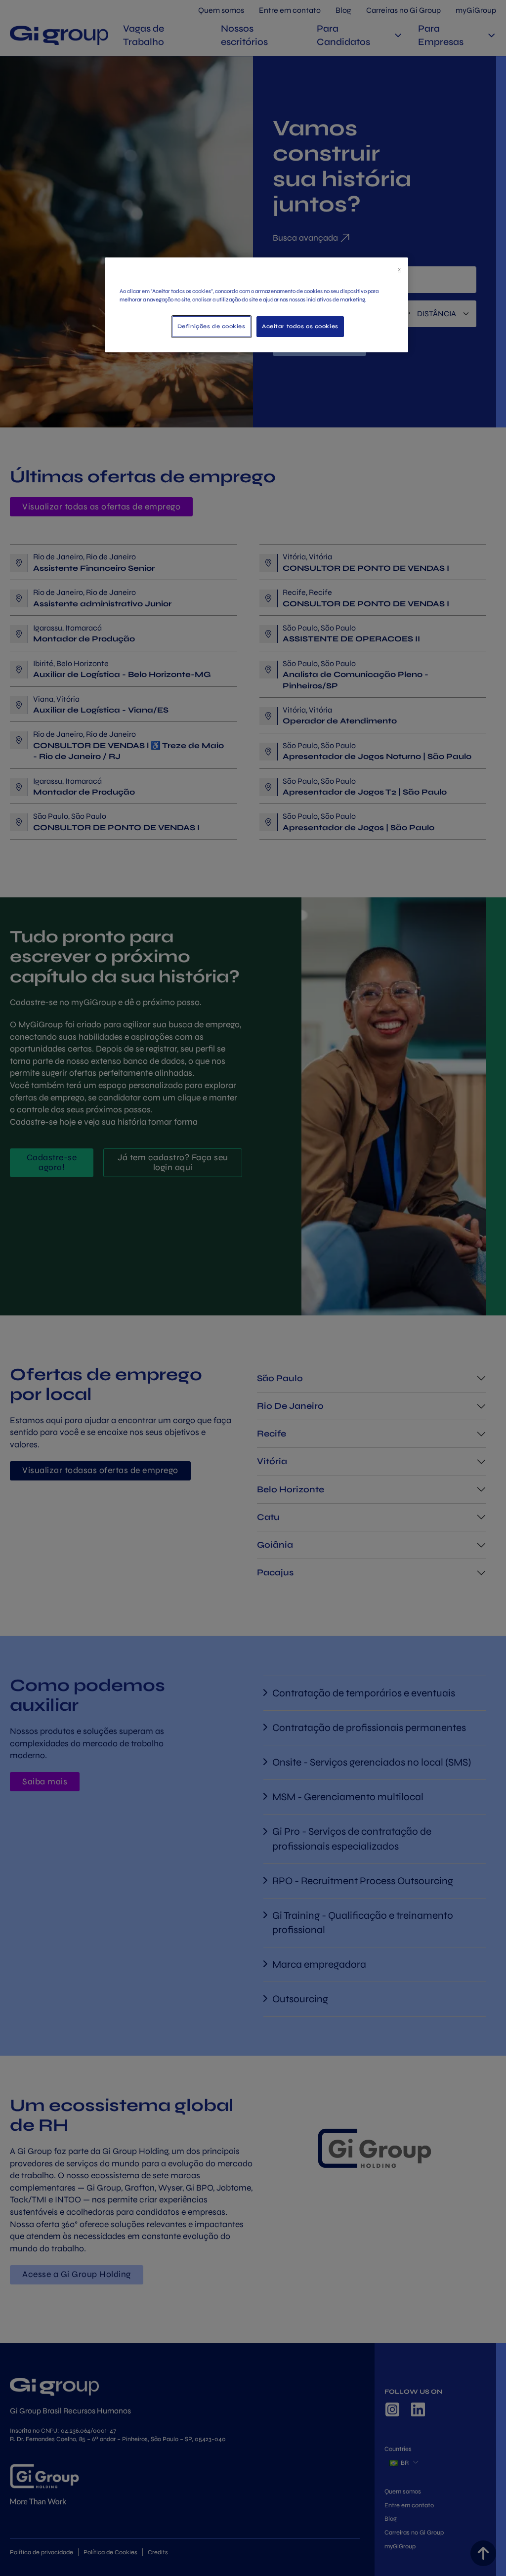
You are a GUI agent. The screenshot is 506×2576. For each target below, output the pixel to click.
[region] (256, 305)
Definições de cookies (211, 326)
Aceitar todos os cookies (300, 326)
